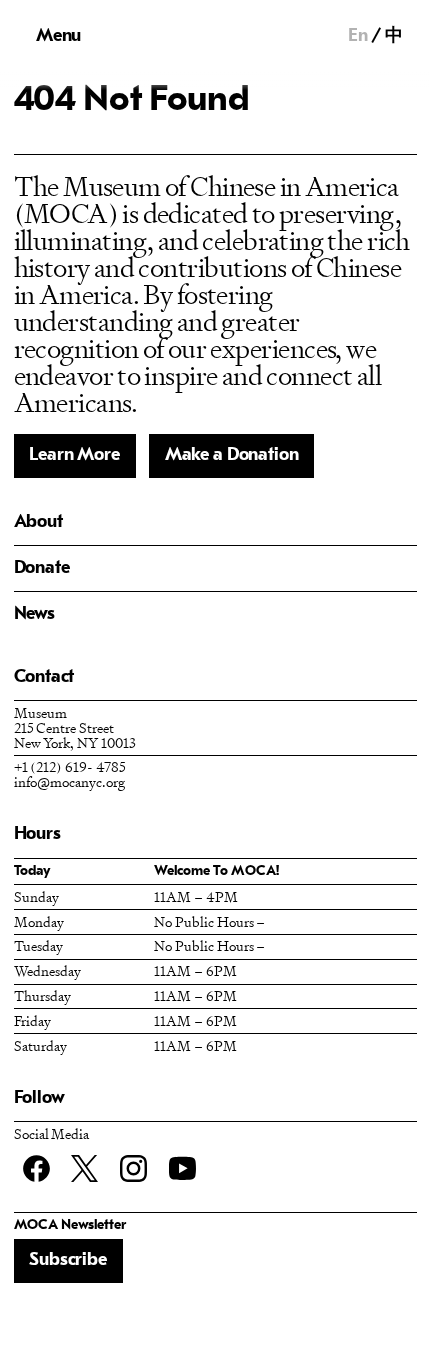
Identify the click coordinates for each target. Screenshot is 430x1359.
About (38, 522)
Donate (42, 568)
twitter (84, 1168)
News (34, 614)
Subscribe (67, 1260)
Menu (58, 36)
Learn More (74, 455)
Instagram (133, 1168)
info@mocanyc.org (69, 781)
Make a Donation (232, 455)
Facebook (36, 1168)
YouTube (182, 1168)
